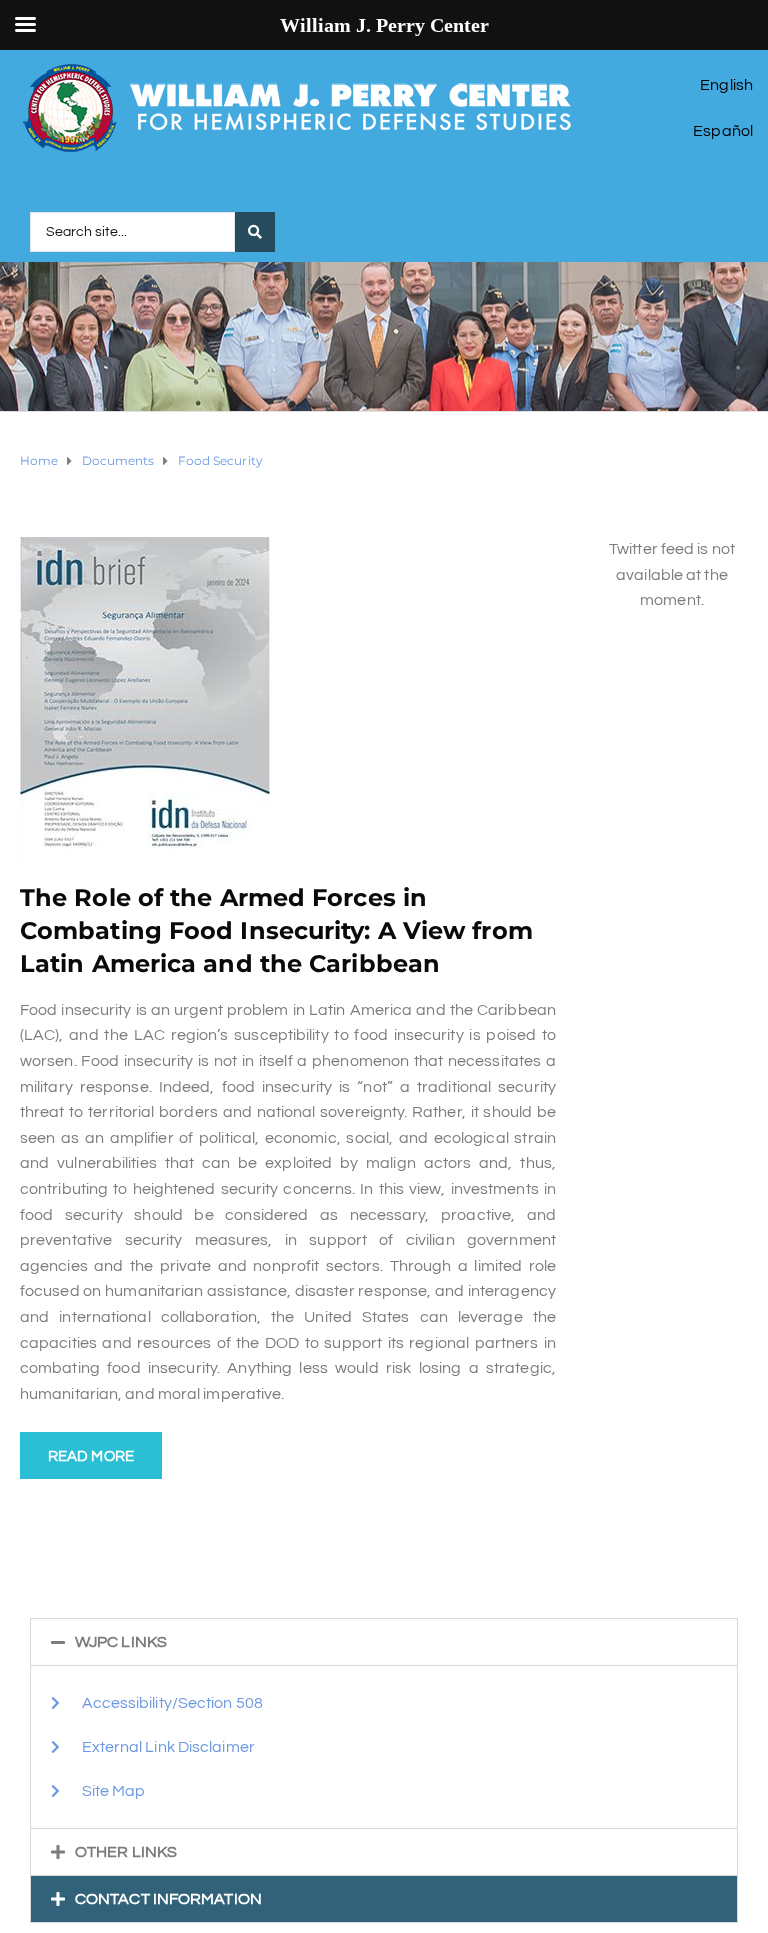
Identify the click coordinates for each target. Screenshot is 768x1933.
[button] (384, 1642)
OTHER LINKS (126, 1852)
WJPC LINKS (121, 1642)
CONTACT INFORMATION (168, 1899)
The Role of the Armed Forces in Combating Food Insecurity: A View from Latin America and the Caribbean (276, 930)
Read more (91, 1456)
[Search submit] (255, 232)
